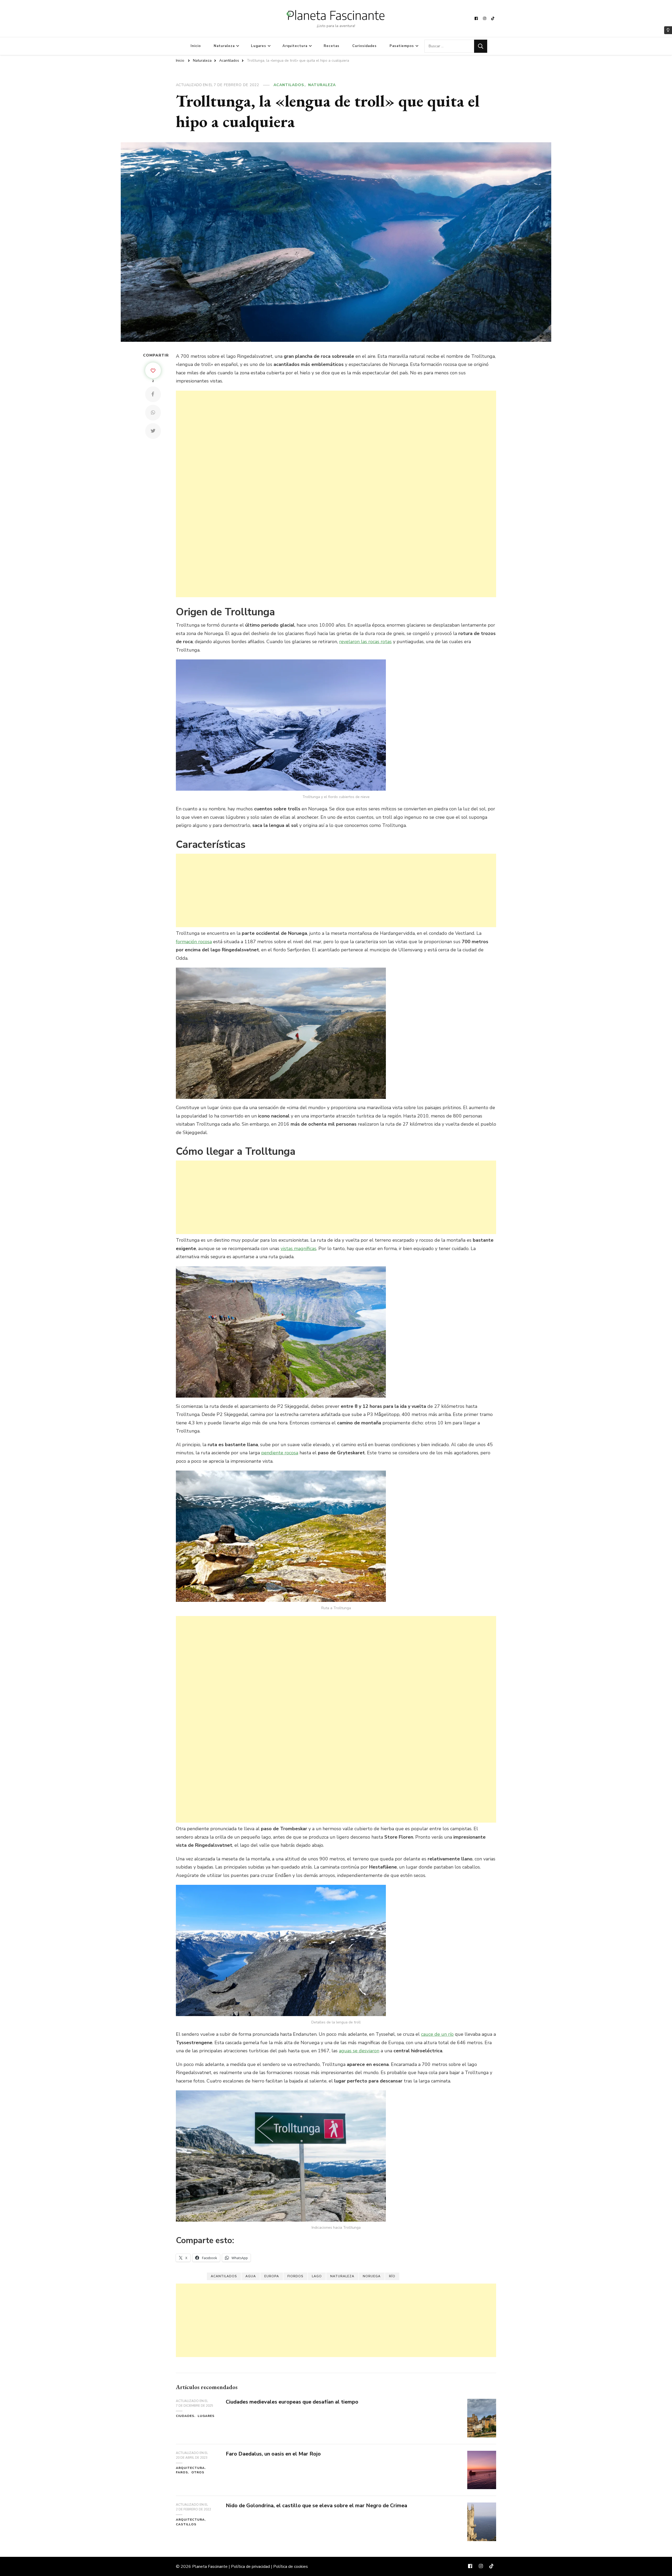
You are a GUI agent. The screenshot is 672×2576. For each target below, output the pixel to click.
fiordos (295, 2276)
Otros (198, 2472)
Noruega (372, 2276)
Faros (182, 2472)
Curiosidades (364, 46)
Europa (272, 2276)
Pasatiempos (402, 46)
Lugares (259, 46)
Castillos (186, 2524)
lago (317, 2276)
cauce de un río (437, 2034)
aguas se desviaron (359, 2051)
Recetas (332, 46)
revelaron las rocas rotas (365, 642)
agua (251, 2276)
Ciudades (185, 2416)
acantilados (224, 2276)
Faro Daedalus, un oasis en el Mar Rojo (273, 2454)
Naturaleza (224, 46)
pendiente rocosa (280, 1453)
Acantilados (289, 85)
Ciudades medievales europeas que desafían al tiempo (292, 2402)
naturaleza (342, 2276)
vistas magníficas (298, 1248)
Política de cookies (291, 2567)
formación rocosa (194, 942)
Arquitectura (295, 46)
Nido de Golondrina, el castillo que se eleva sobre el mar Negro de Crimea (316, 2506)
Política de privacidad (250, 2567)
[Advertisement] (333, 494)
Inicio (196, 46)
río (392, 2276)
